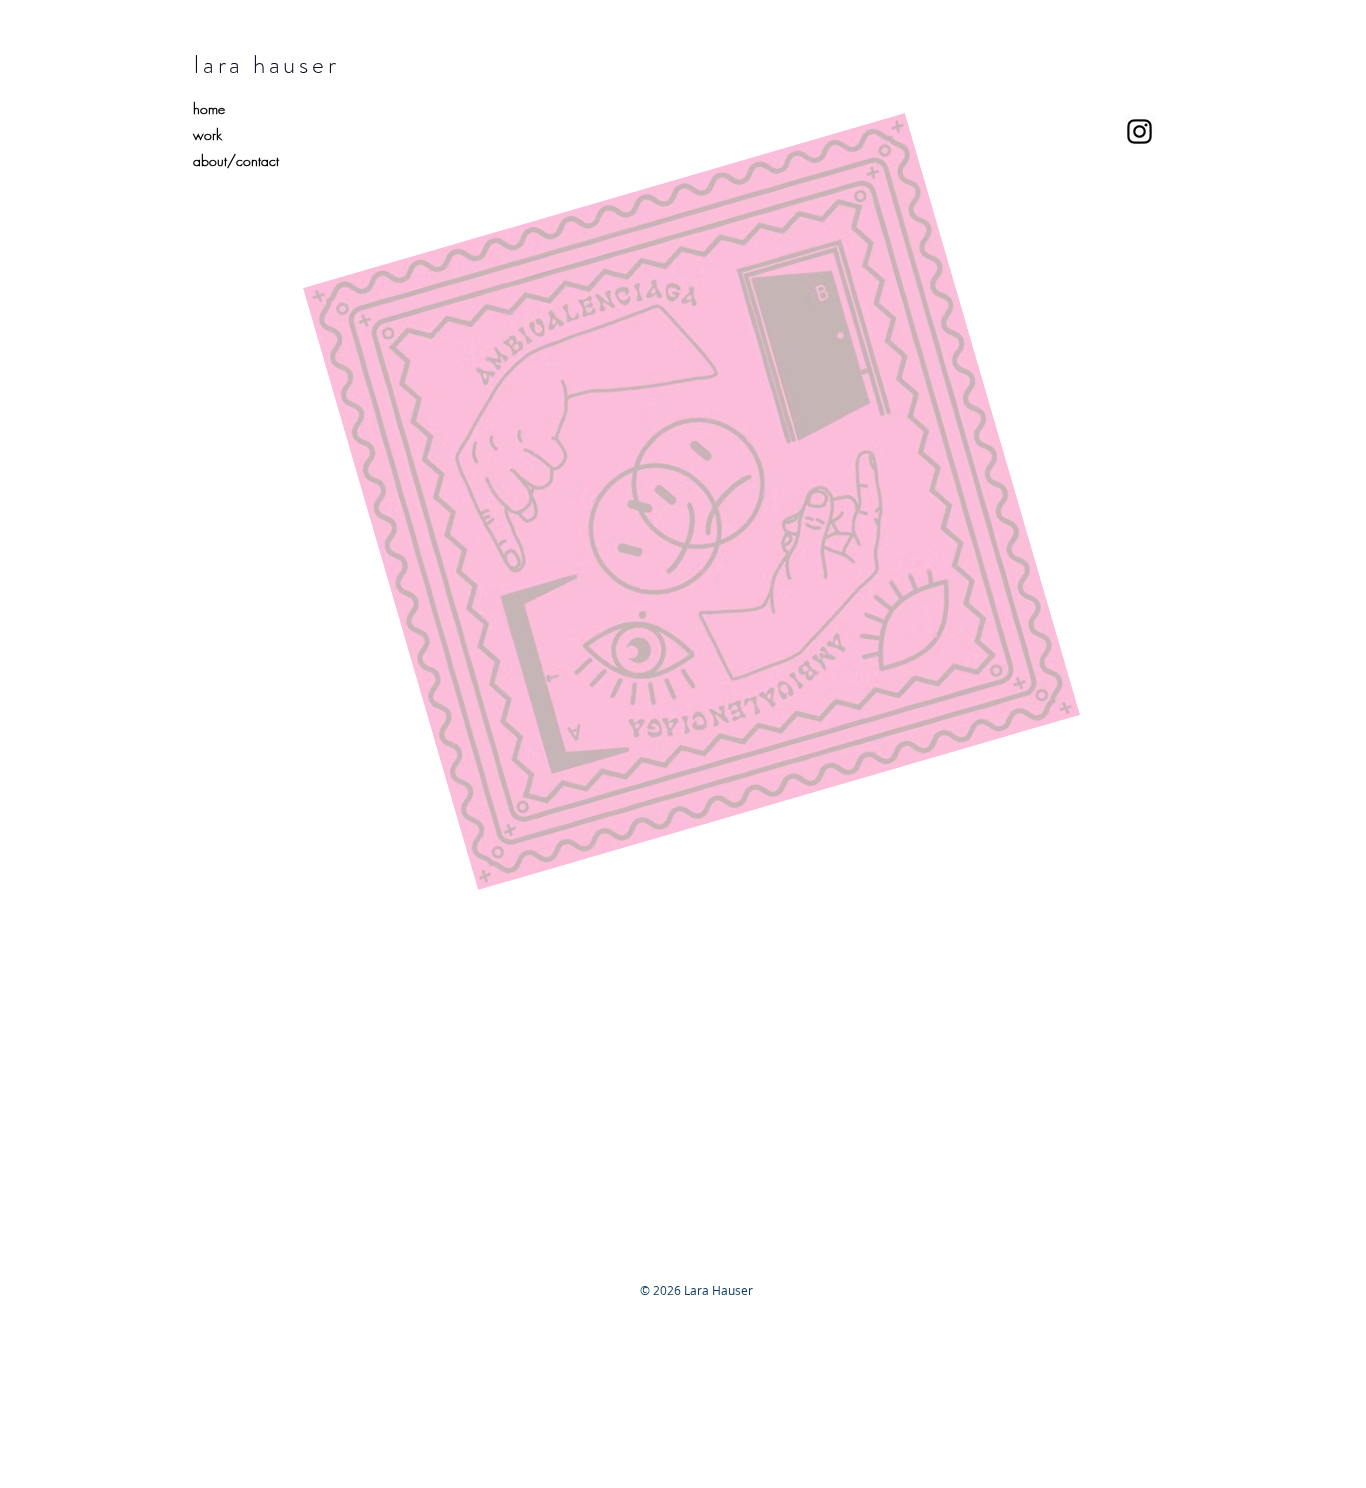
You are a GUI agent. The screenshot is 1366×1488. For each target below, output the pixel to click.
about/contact (236, 160)
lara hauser (266, 65)
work (207, 134)
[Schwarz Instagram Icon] (1139, 131)
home (209, 108)
